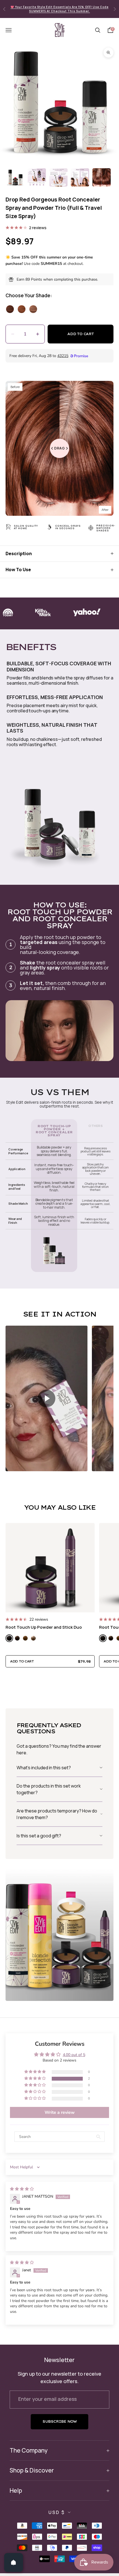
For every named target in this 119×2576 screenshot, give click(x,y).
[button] (46, 1399)
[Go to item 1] (15, 177)
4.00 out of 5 (74, 2055)
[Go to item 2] (37, 177)
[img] (22, 2189)
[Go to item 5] (102, 177)
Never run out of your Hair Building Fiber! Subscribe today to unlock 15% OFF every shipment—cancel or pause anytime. (60, 9)
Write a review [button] (60, 2112)
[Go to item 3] (58, 177)
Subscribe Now (59, 2421)
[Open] (14, 2562)
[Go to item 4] (80, 177)
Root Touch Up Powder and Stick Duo (44, 1627)
